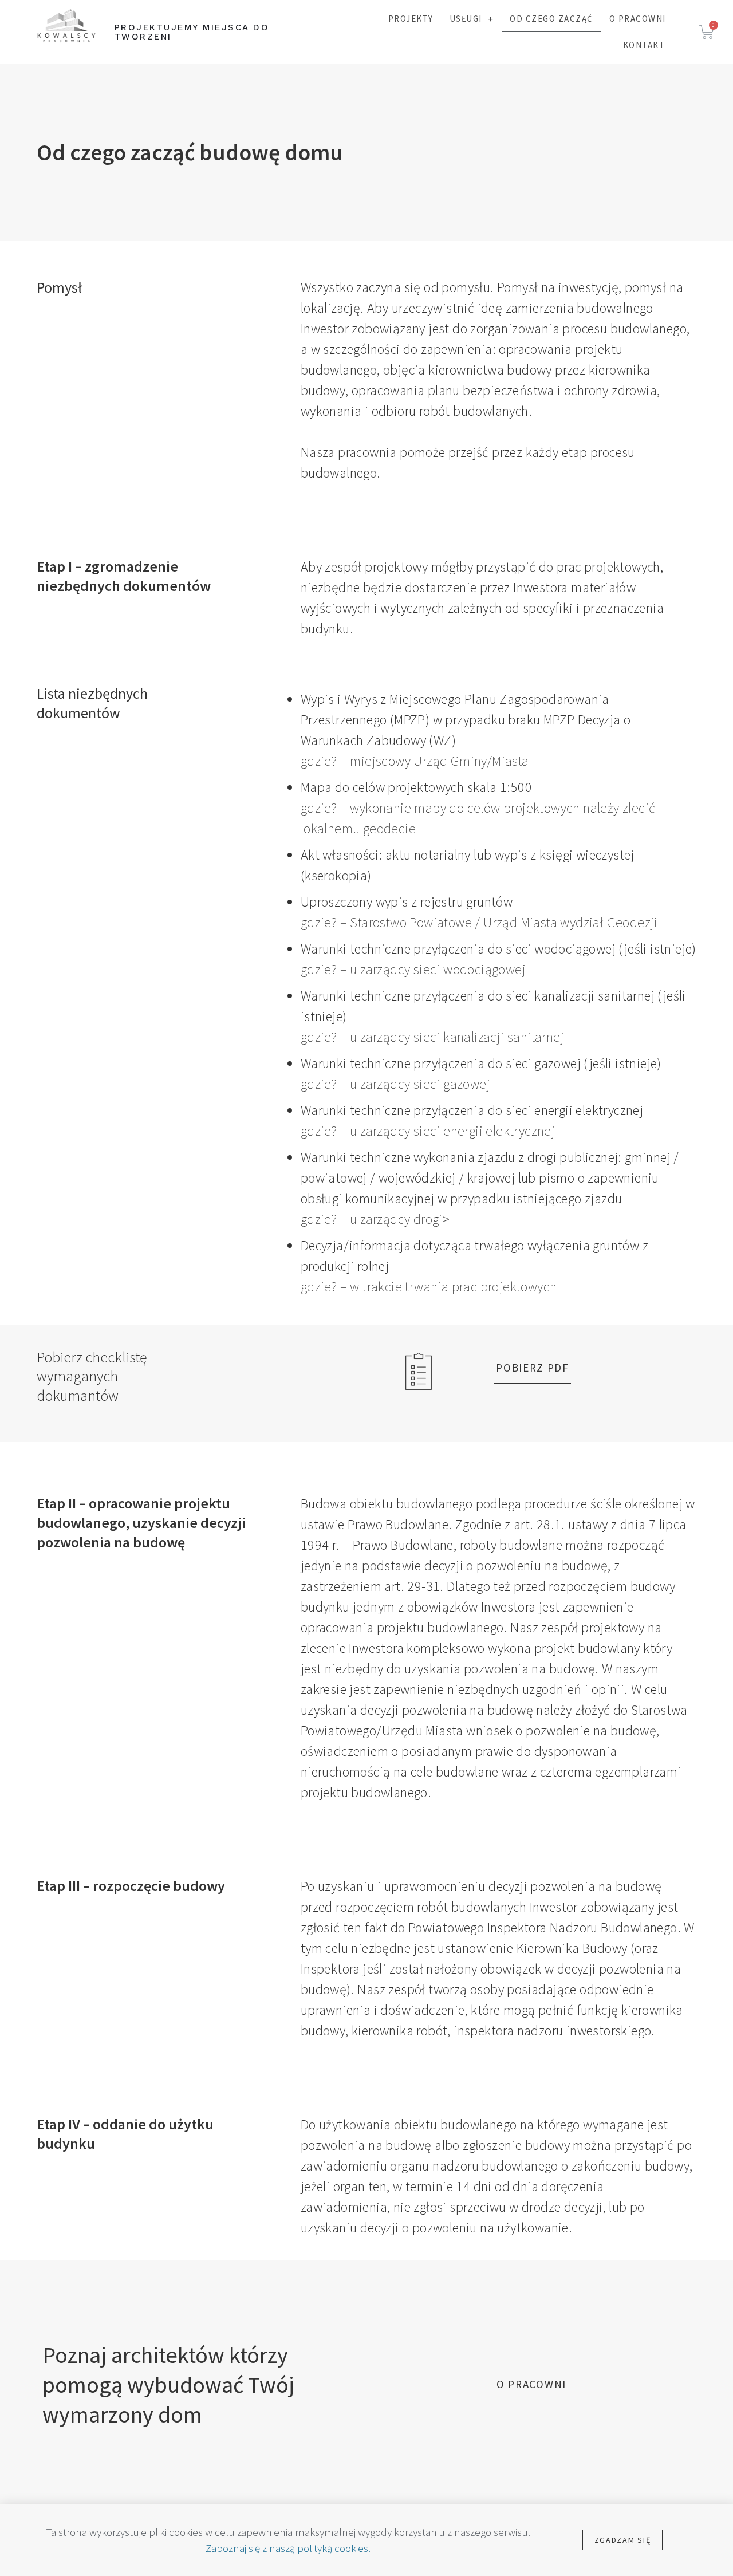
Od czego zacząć (551, 19)
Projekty (411, 19)
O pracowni (638, 19)
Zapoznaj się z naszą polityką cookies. (288, 2548)
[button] (533, 1368)
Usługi (466, 19)
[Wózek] (707, 32)
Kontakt (644, 45)
